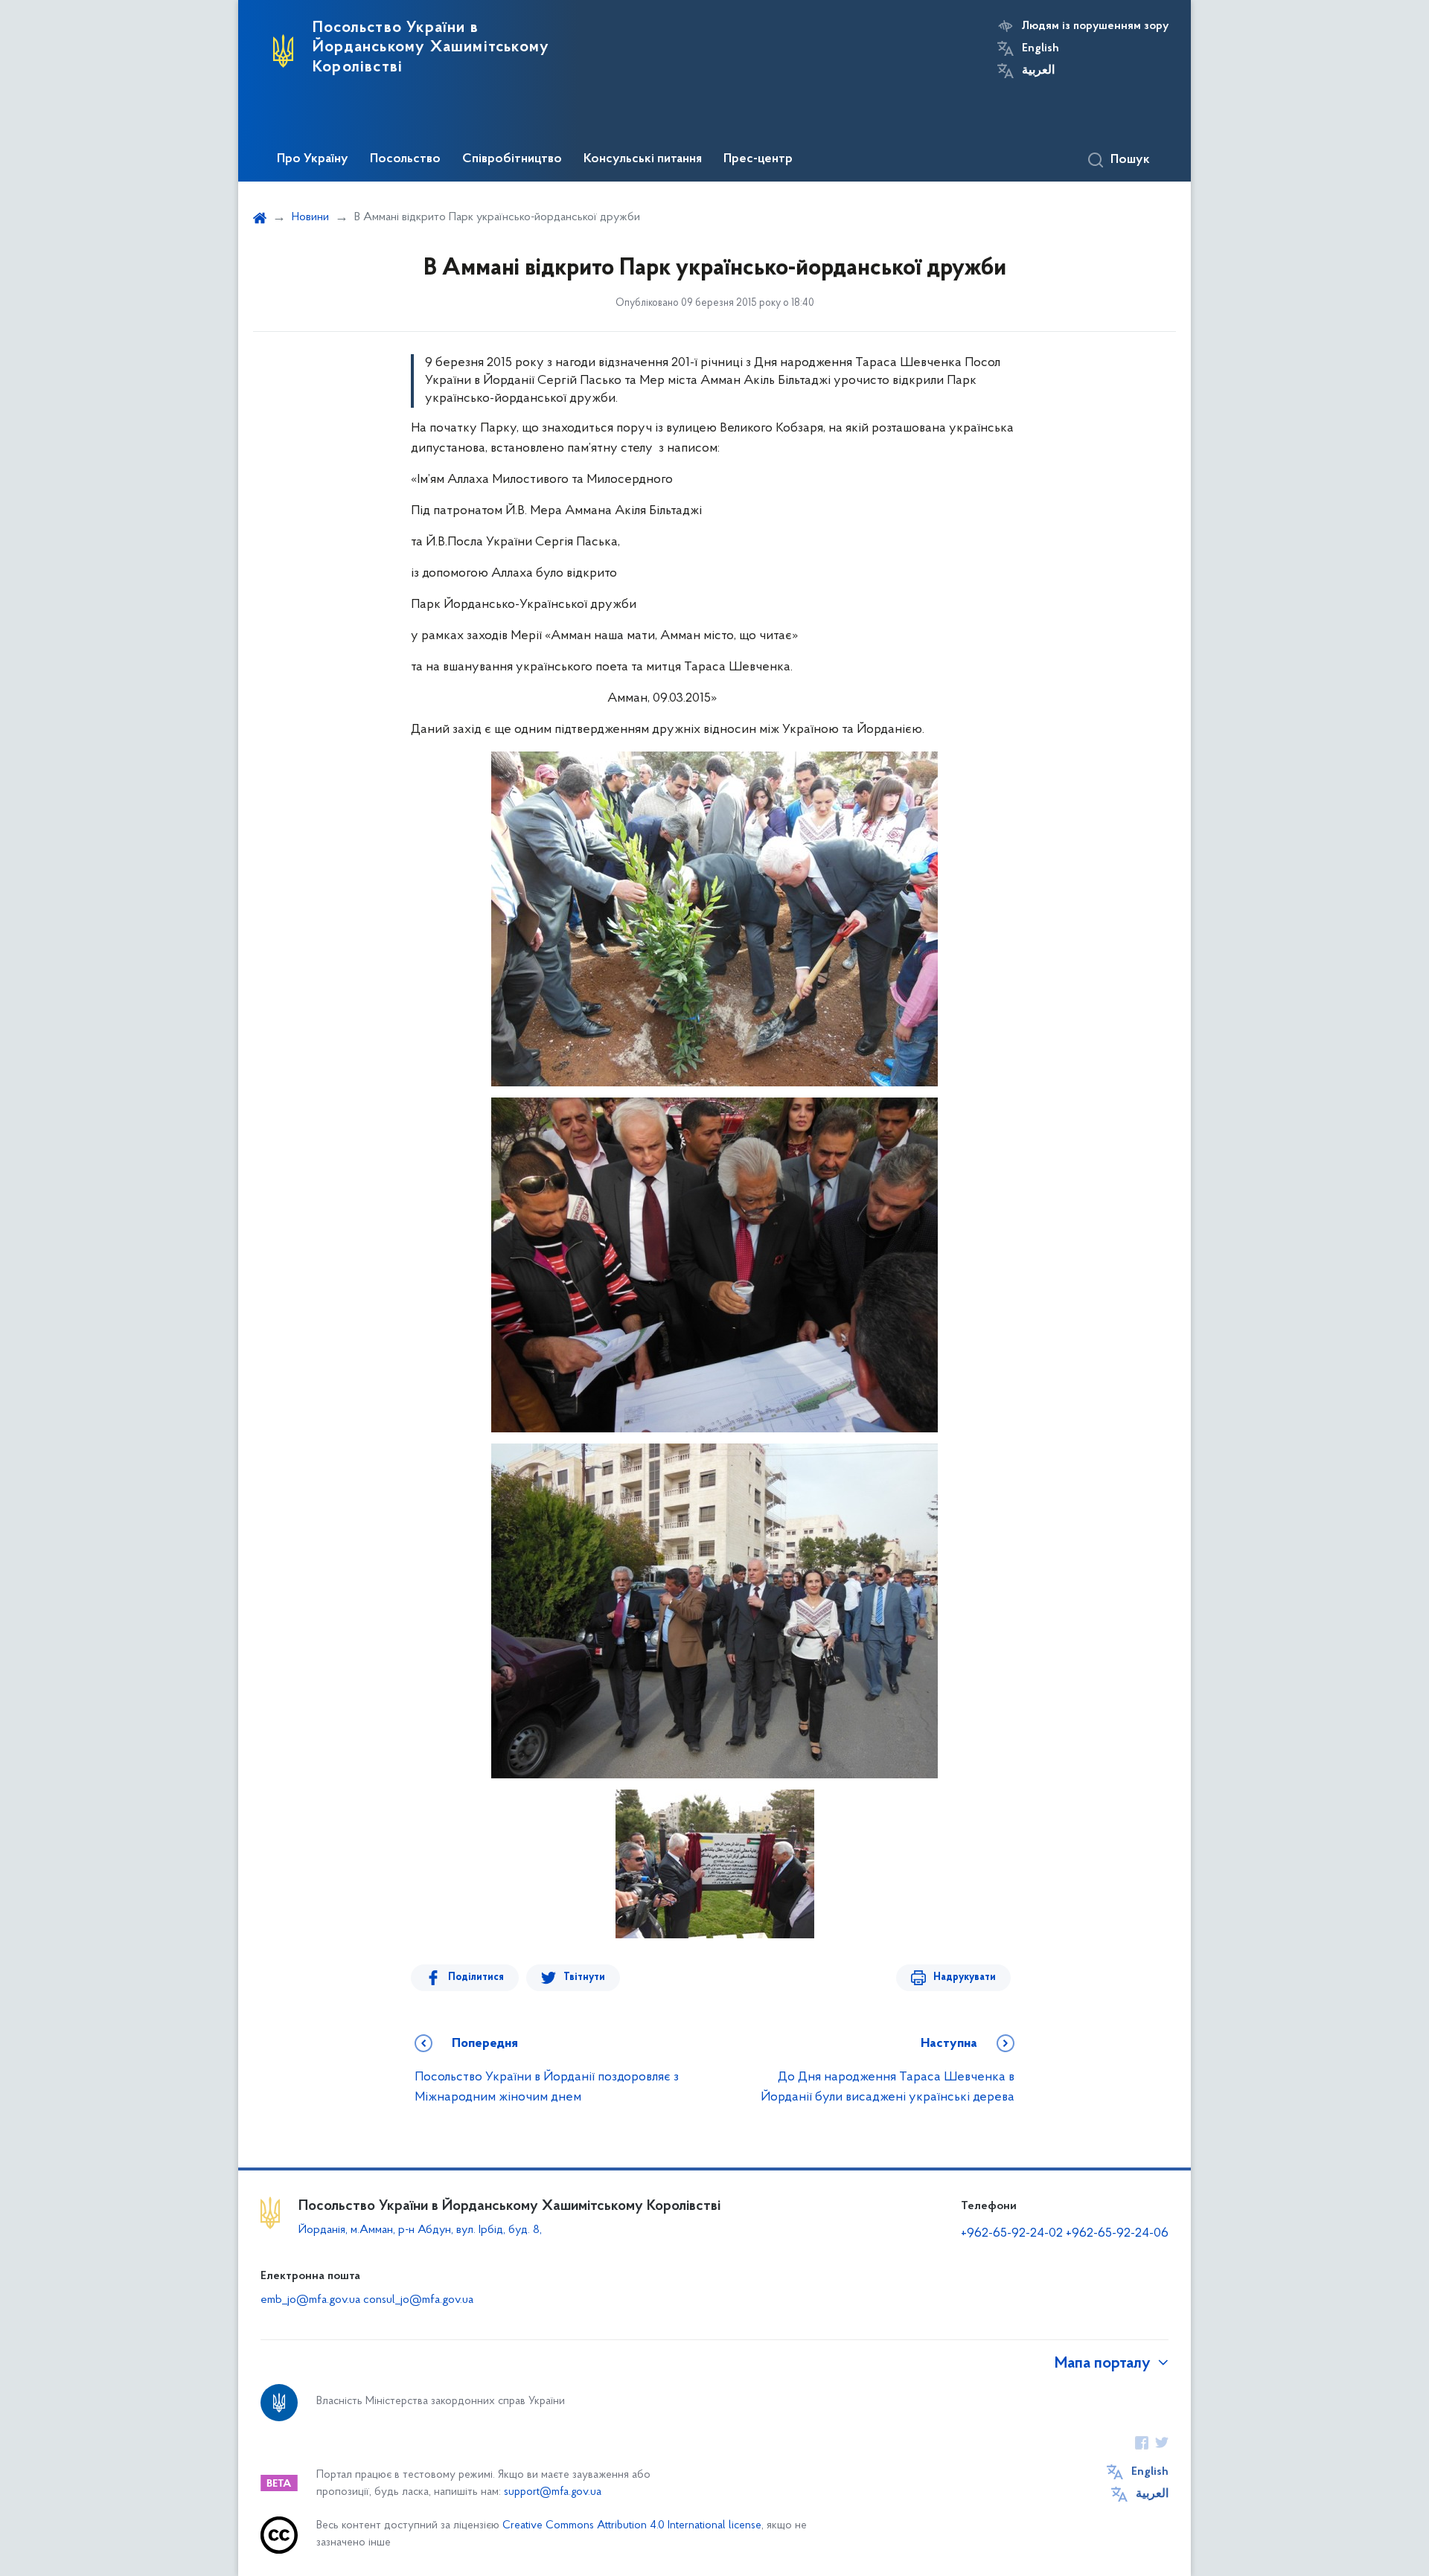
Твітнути (584, 1977)
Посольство (405, 159)
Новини (310, 217)
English (1040, 48)
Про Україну (313, 159)
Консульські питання (643, 159)
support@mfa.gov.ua (553, 2492)
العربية (1038, 71)
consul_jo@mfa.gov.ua (418, 2300)
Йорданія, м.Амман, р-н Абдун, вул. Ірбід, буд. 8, (420, 2230)
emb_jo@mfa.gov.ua (310, 2300)
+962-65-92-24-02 (1012, 2234)
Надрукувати (965, 1977)
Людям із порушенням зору (1095, 26)
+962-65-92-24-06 (1117, 2234)
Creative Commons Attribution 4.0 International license (632, 2526)
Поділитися (476, 1977)
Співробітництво (512, 159)
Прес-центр (758, 159)
